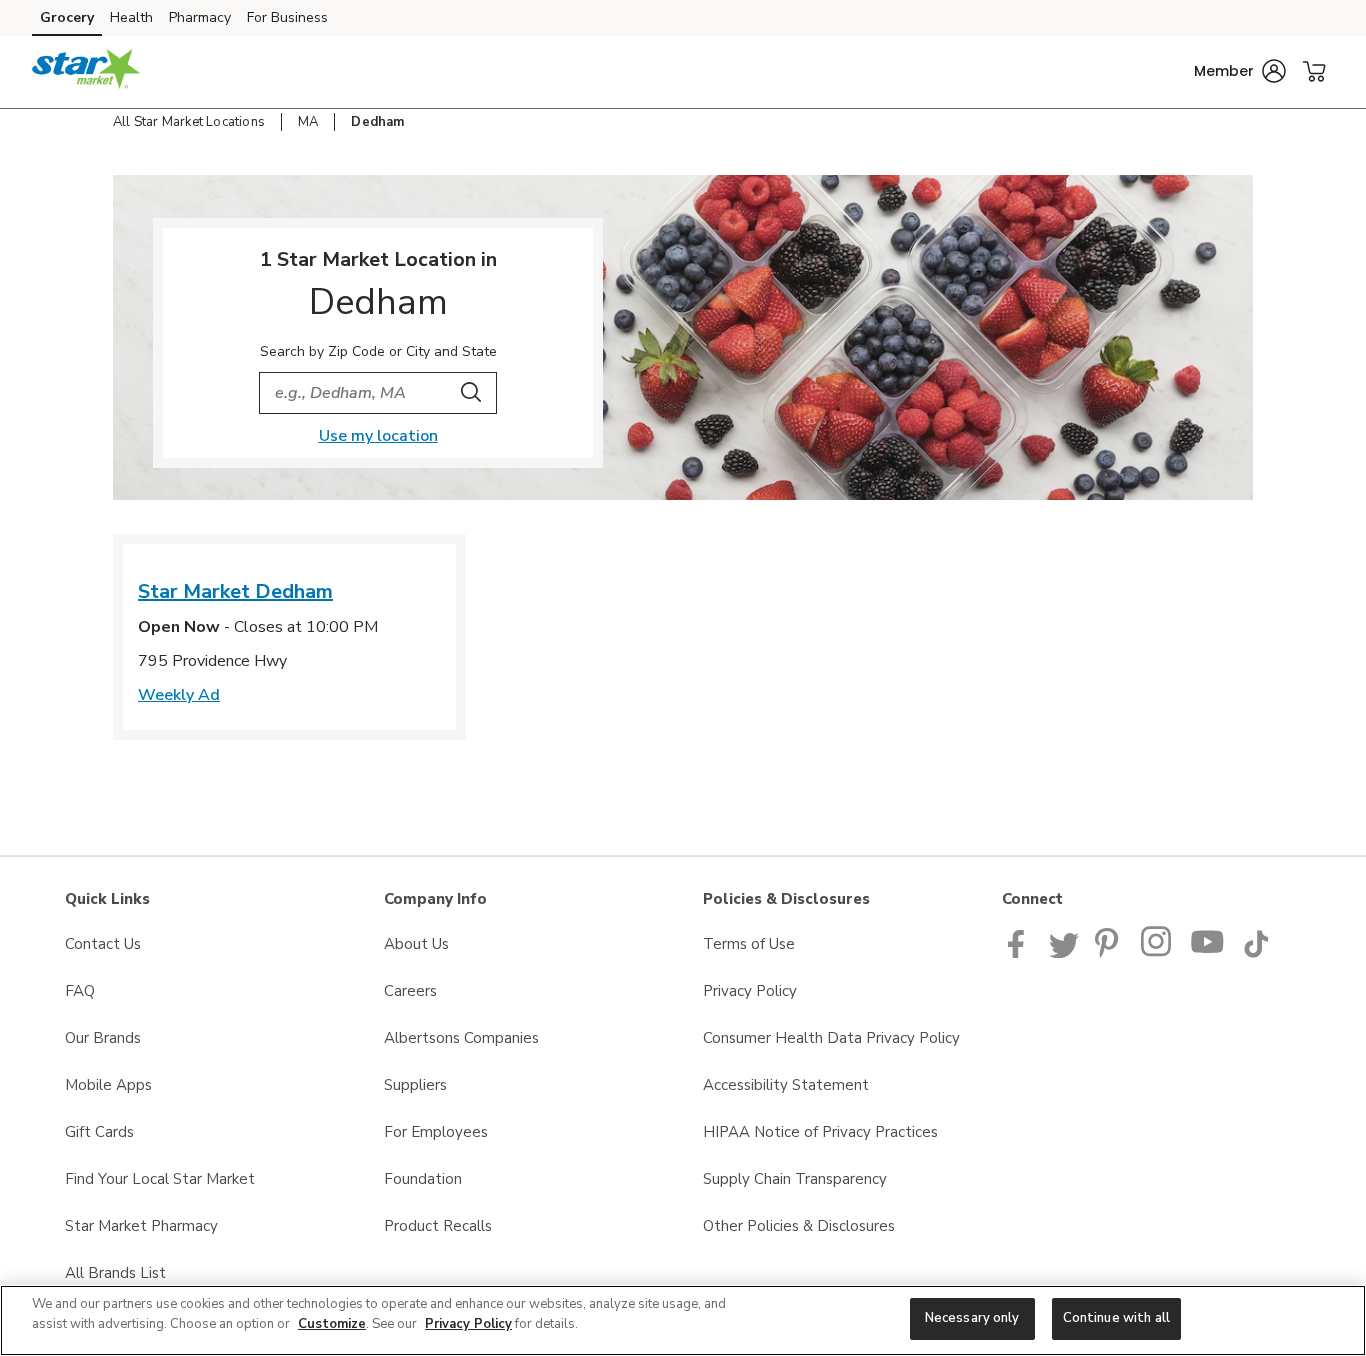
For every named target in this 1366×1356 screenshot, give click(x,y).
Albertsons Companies (461, 1038)
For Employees (436, 1132)
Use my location (378, 436)
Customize (332, 1324)
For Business (287, 17)
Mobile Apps (108, 1085)
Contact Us (103, 944)
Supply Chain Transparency (795, 1179)
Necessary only (972, 1318)
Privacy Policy (750, 991)
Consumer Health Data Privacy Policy (831, 1038)
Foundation (423, 1179)
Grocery (67, 17)
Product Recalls (438, 1226)
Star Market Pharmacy (141, 1226)
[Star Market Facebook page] (1020, 953)
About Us (416, 944)
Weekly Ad (179, 695)
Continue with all (1116, 1318)
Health (131, 17)
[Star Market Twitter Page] (1064, 953)
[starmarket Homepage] (86, 72)
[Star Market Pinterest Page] (1110, 953)
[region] (683, 1320)
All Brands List (115, 1273)
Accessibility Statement (786, 1085)
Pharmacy (200, 17)
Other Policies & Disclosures (799, 1226)
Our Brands (103, 1038)
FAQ (80, 991)
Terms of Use (749, 944)
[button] (1240, 71)
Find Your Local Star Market (160, 1179)
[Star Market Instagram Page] (1157, 953)
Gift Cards (99, 1132)
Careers (410, 991)
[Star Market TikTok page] (1256, 953)
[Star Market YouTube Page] (1208, 953)
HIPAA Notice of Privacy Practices (820, 1132)
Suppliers (415, 1085)
